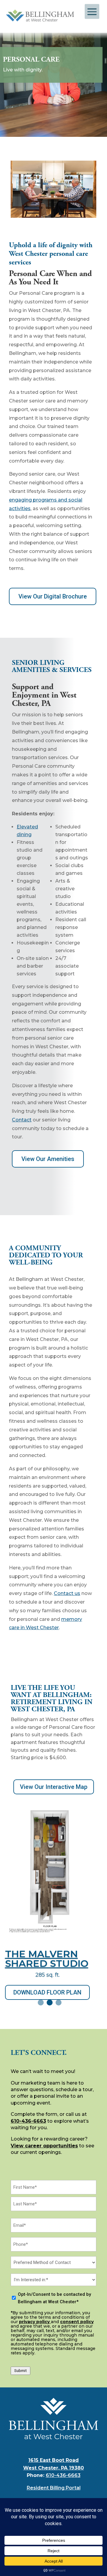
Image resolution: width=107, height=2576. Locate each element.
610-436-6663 (28, 2121)
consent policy (77, 2322)
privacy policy (35, 2322)
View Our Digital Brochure (53, 596)
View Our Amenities (48, 1159)
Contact (22, 1120)
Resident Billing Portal (54, 2488)
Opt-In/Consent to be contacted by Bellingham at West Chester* (54, 2298)
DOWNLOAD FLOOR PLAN (47, 1992)
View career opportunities (44, 2146)
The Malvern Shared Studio (47, 1959)
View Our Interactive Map (54, 1787)
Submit (21, 2371)
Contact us (67, 1593)
